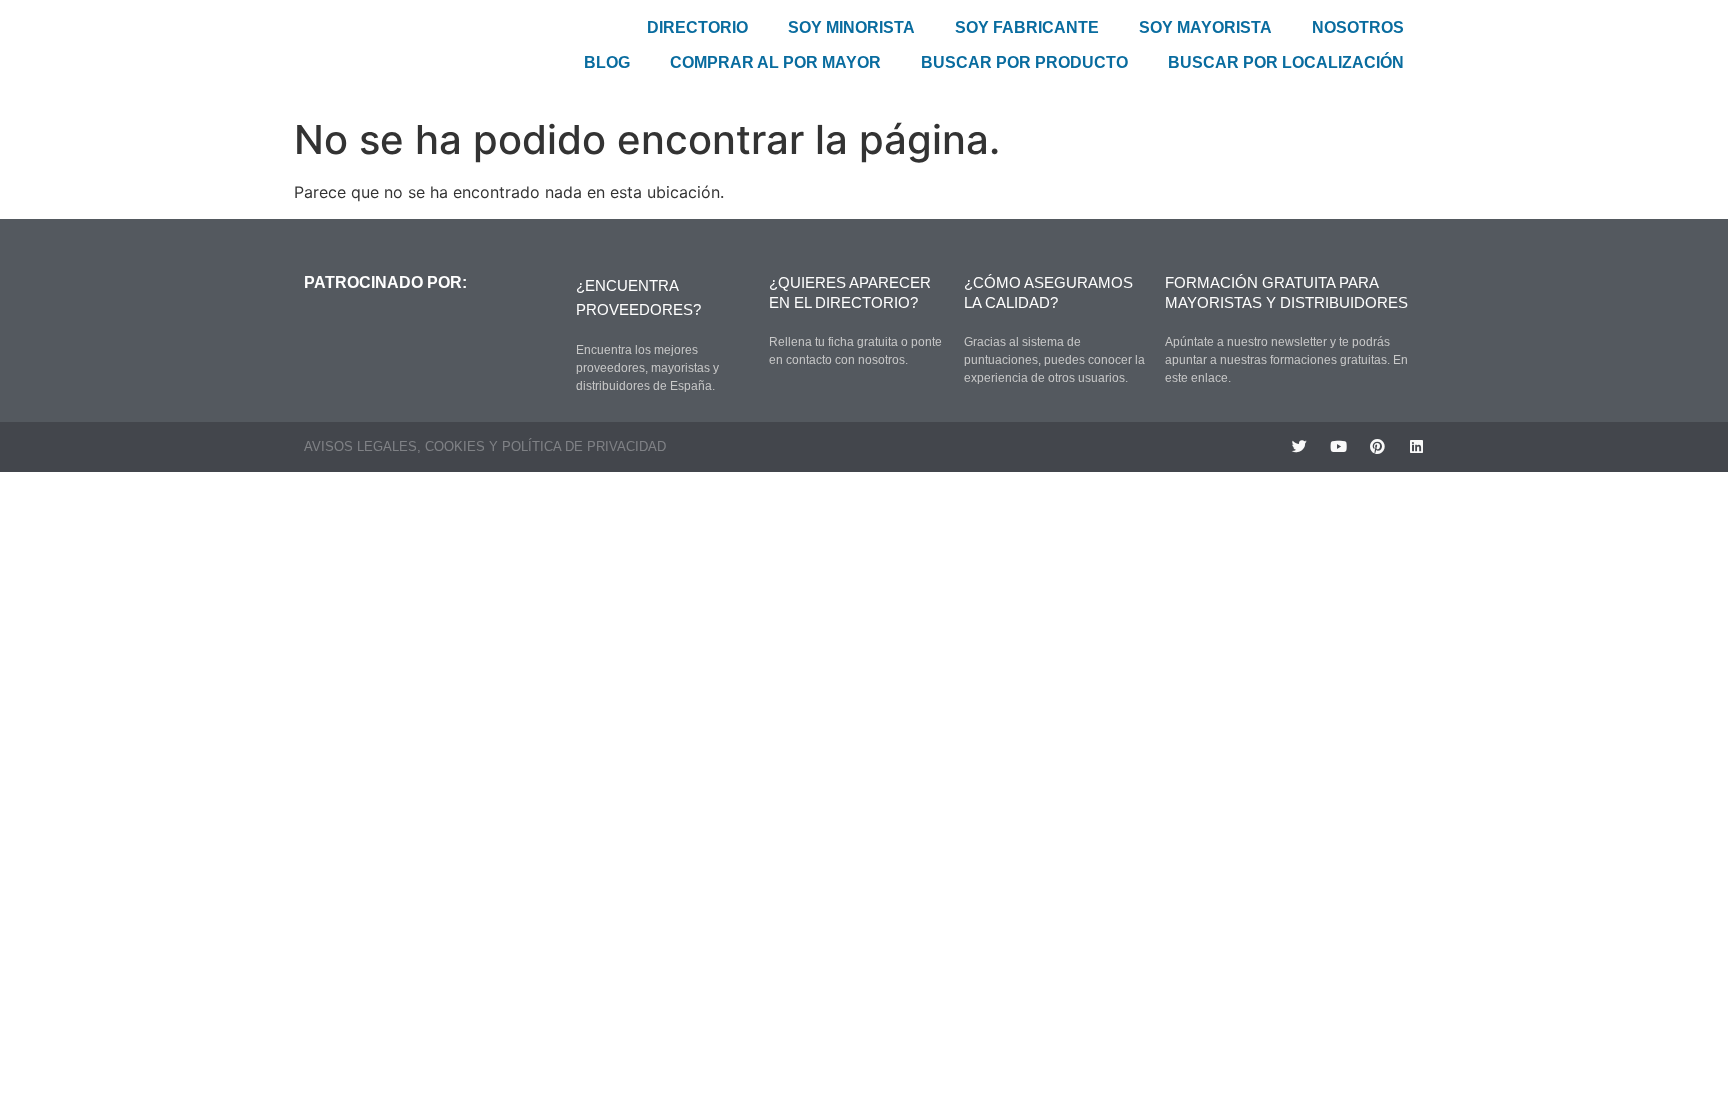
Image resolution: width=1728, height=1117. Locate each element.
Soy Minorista (851, 27)
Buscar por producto (1024, 62)
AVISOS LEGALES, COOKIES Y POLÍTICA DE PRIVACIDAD (485, 446)
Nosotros (1358, 27)
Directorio (697, 27)
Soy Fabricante (1027, 27)
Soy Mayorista (1205, 27)
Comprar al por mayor (775, 62)
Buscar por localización (1286, 62)
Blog (607, 62)
